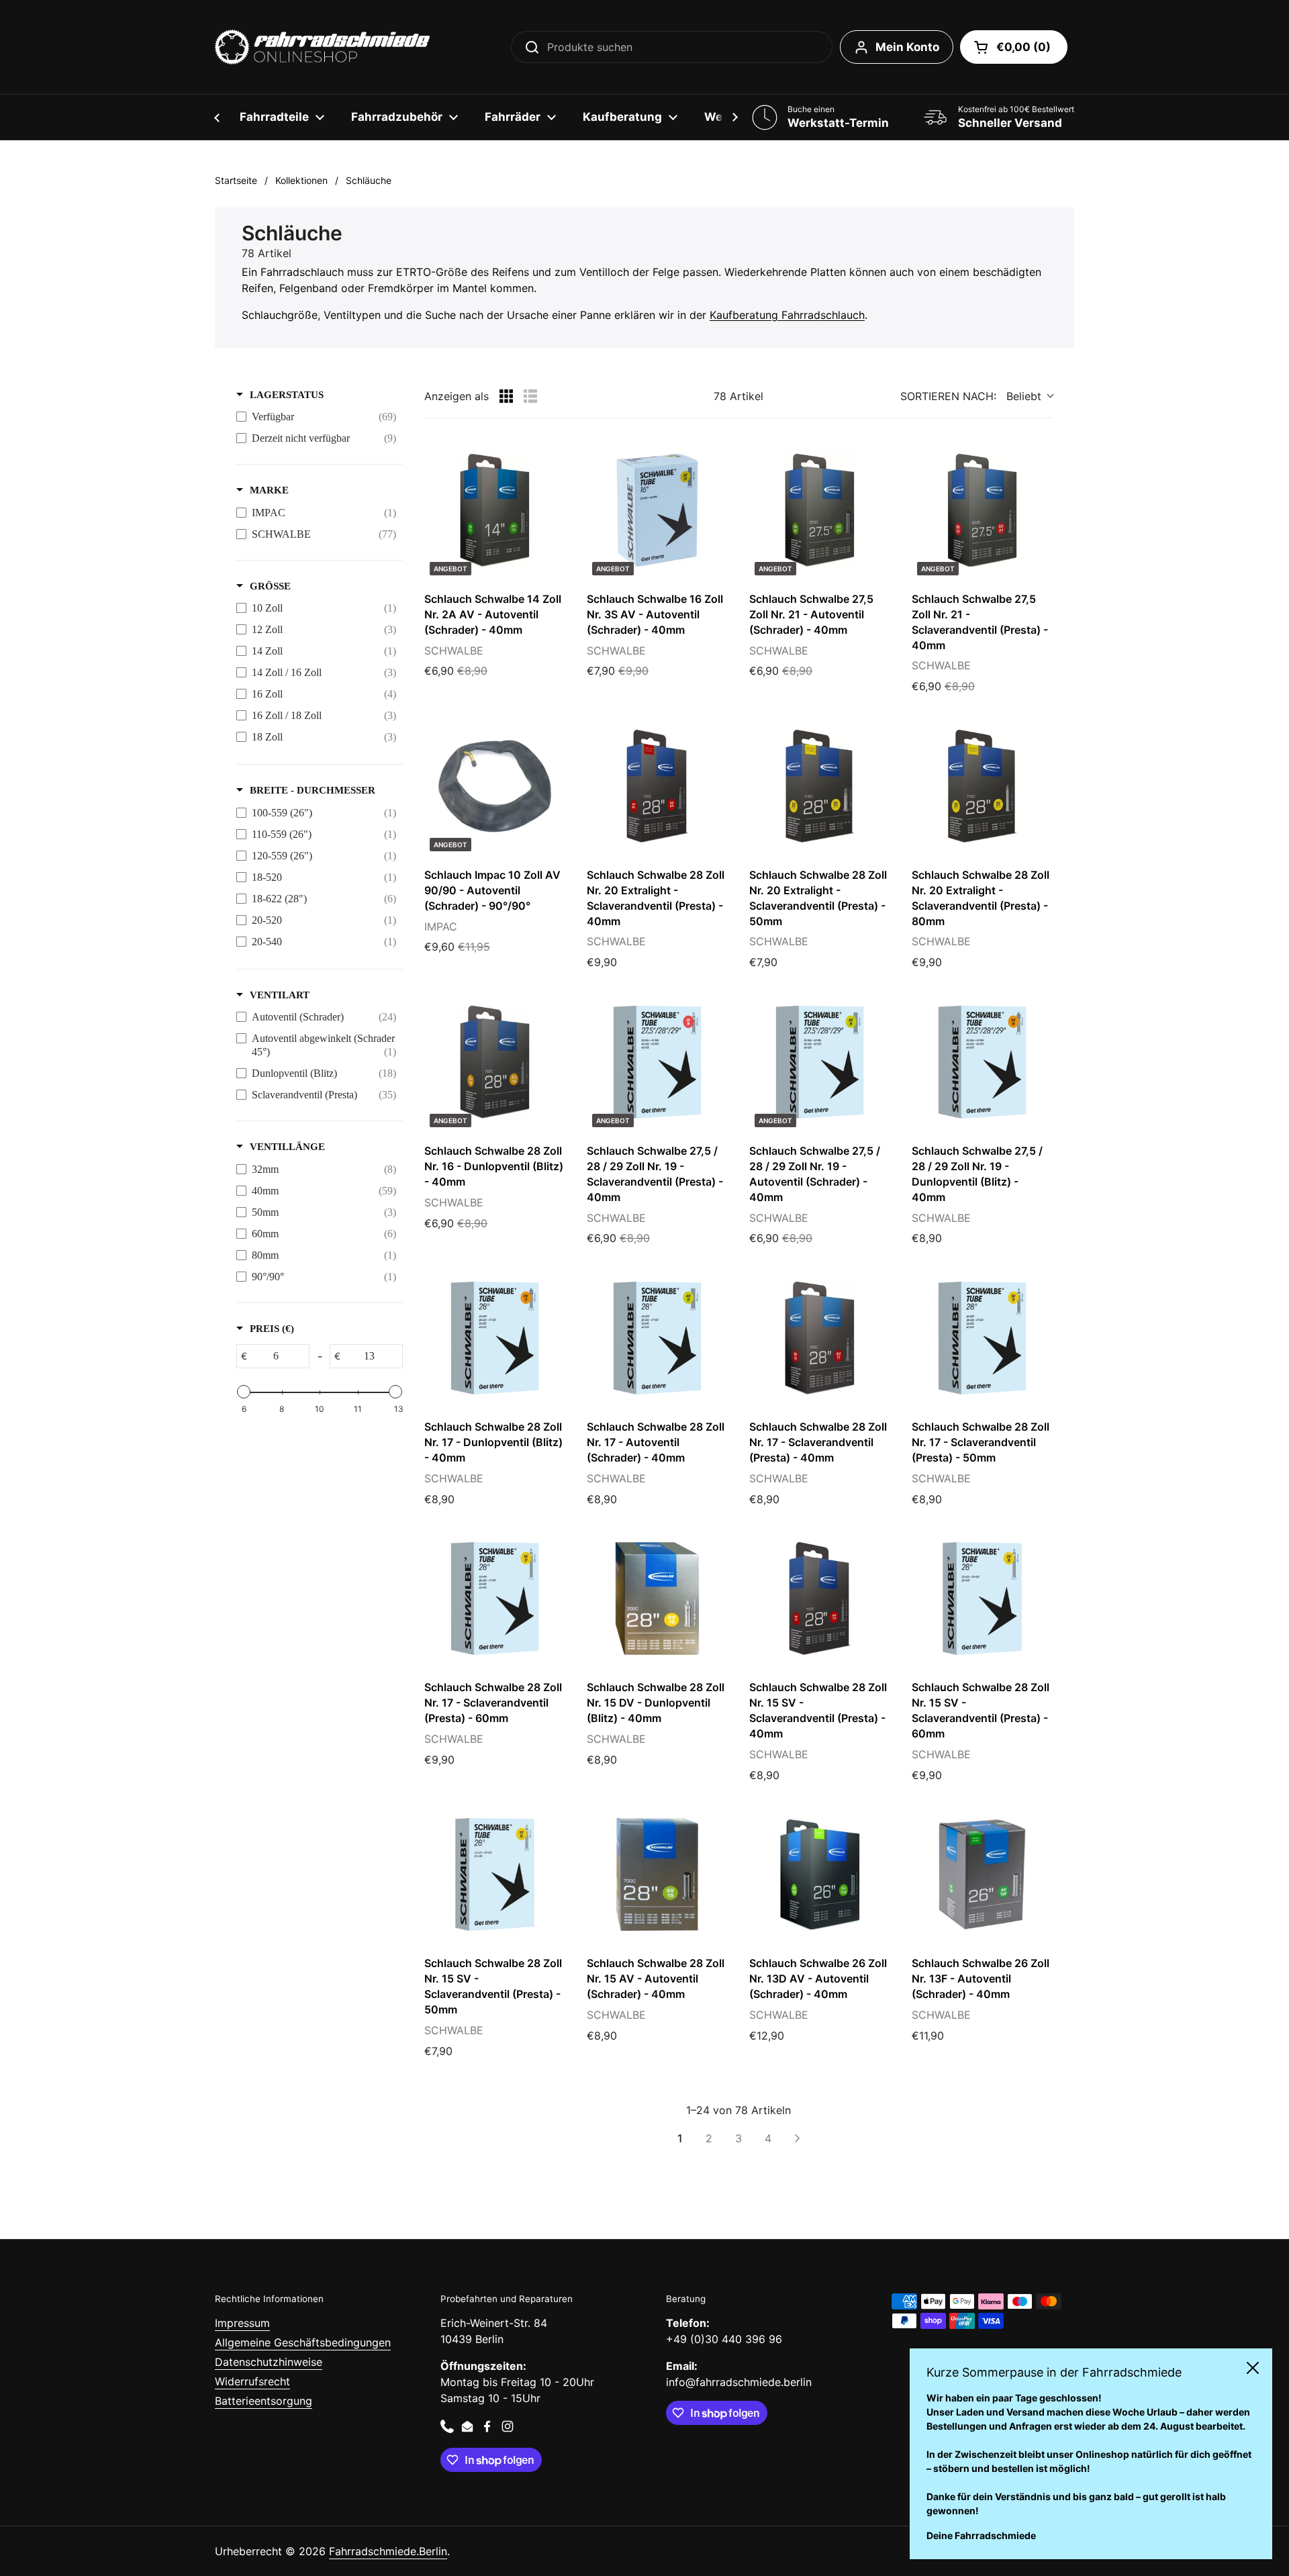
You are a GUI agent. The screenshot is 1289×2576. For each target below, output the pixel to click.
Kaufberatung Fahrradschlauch (787, 315)
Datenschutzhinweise (269, 2362)
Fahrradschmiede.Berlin (388, 2551)
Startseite (236, 180)
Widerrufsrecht (252, 2381)
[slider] (244, 1392)
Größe (270, 586)
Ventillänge (287, 1147)
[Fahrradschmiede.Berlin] (322, 47)
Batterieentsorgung (264, 2401)
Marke (269, 490)
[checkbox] (316, 417)
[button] (1014, 47)
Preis (272, 1329)
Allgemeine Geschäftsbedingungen (303, 2342)
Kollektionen (301, 180)
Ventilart (280, 995)
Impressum (242, 2323)
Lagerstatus (287, 395)
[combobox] (672, 47)
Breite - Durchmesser (313, 790)
